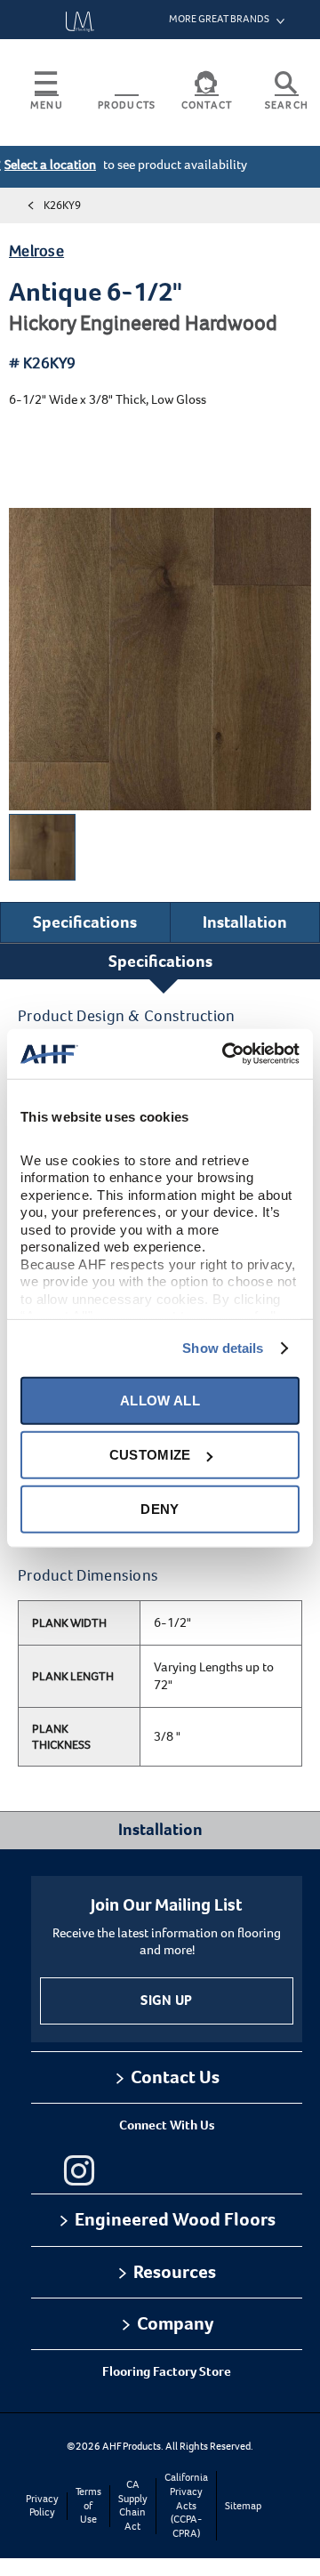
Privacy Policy (42, 2506)
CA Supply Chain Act (133, 2506)
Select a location (50, 165)
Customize (150, 1455)
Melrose (36, 251)
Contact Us (175, 2077)
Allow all (160, 1401)
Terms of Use (88, 2506)
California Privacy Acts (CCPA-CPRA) (186, 2505)
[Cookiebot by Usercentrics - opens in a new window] (226, 1054)
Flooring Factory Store (167, 2371)
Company (175, 2323)
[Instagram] (79, 2170)
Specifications (85, 922)
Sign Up (166, 2000)
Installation (245, 922)
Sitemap (243, 2506)
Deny (160, 1509)
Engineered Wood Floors (175, 2219)
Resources (175, 2272)
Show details (223, 1348)
